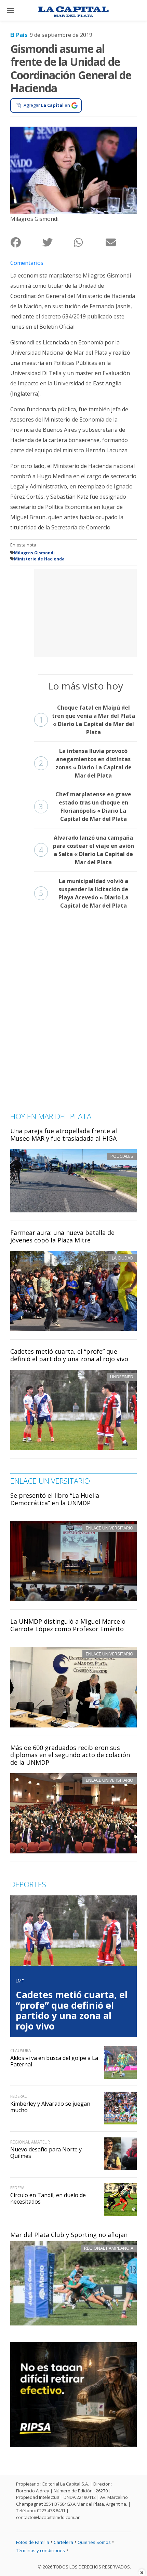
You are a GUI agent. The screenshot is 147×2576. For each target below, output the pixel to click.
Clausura (21, 2051)
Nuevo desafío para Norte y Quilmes (46, 2153)
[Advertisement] (85, 612)
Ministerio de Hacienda (39, 559)
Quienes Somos (94, 2542)
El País (19, 35)
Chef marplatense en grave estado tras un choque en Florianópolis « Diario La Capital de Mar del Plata (85, 807)
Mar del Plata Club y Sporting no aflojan (69, 2235)
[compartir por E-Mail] (121, 242)
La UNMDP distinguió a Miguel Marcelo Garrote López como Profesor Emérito (68, 1625)
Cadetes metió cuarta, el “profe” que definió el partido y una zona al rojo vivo (69, 1355)
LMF (20, 1981)
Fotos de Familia (33, 2542)
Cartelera (63, 2542)
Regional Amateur (30, 2142)
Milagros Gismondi (34, 553)
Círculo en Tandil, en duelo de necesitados (48, 2198)
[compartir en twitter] (58, 242)
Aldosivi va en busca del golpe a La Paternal (54, 2061)
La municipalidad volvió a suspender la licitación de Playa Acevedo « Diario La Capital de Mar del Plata (84, 893)
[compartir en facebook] (26, 242)
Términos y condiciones (41, 2550)
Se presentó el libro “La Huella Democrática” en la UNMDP (55, 1499)
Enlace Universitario (110, 1528)
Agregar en (47, 105)
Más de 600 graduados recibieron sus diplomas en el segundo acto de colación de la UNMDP (70, 1755)
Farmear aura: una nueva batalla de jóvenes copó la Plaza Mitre (62, 1236)
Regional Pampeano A (109, 2248)
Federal (18, 2096)
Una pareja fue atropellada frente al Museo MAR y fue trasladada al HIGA (64, 1135)
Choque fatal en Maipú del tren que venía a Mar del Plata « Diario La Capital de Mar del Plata (87, 720)
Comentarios (27, 263)
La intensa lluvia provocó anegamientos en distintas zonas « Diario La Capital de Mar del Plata (85, 763)
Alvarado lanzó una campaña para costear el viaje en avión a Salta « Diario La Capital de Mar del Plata (86, 850)
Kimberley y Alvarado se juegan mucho (50, 2107)
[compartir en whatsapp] (89, 242)
